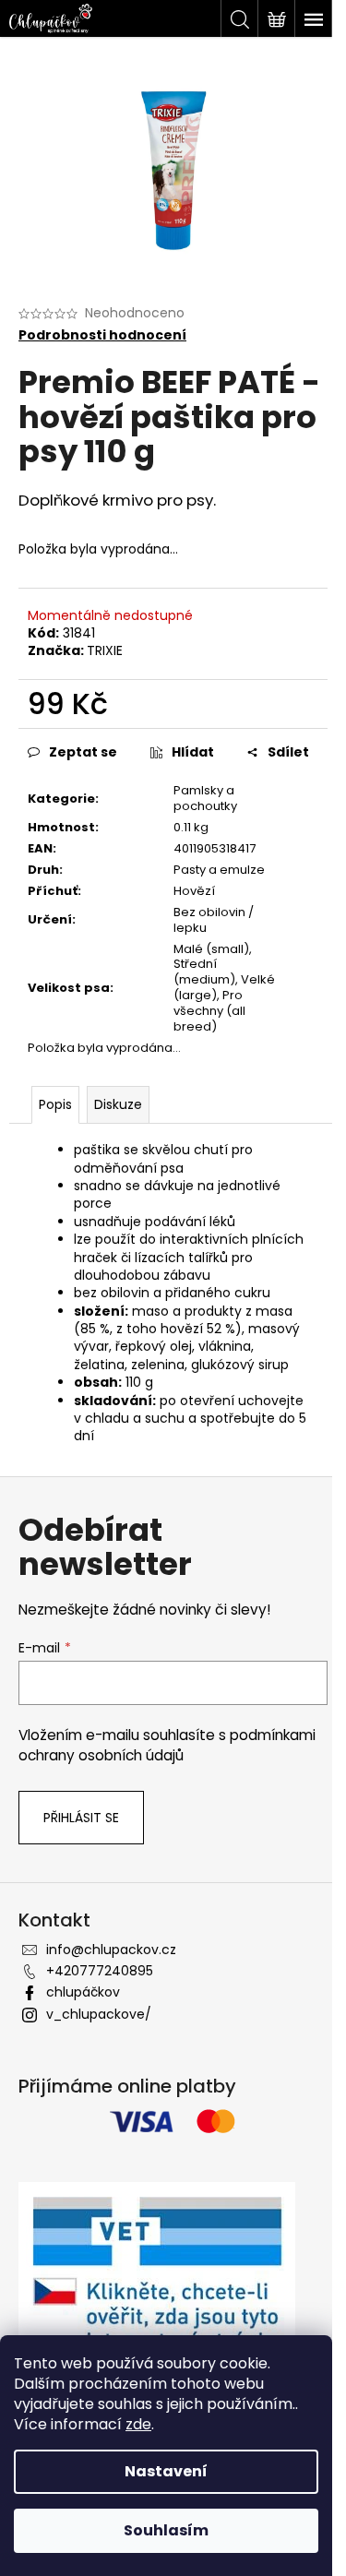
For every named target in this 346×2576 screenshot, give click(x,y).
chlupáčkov (83, 1992)
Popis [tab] (55, 1104)
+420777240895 (100, 1971)
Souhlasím (166, 2530)
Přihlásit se (81, 1818)
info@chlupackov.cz (111, 1950)
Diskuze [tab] (118, 1104)
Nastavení (166, 2471)
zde (138, 2424)
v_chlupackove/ (99, 2014)
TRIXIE (105, 650)
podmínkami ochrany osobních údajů (167, 1745)
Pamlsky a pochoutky (205, 798)
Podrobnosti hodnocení (102, 335)
